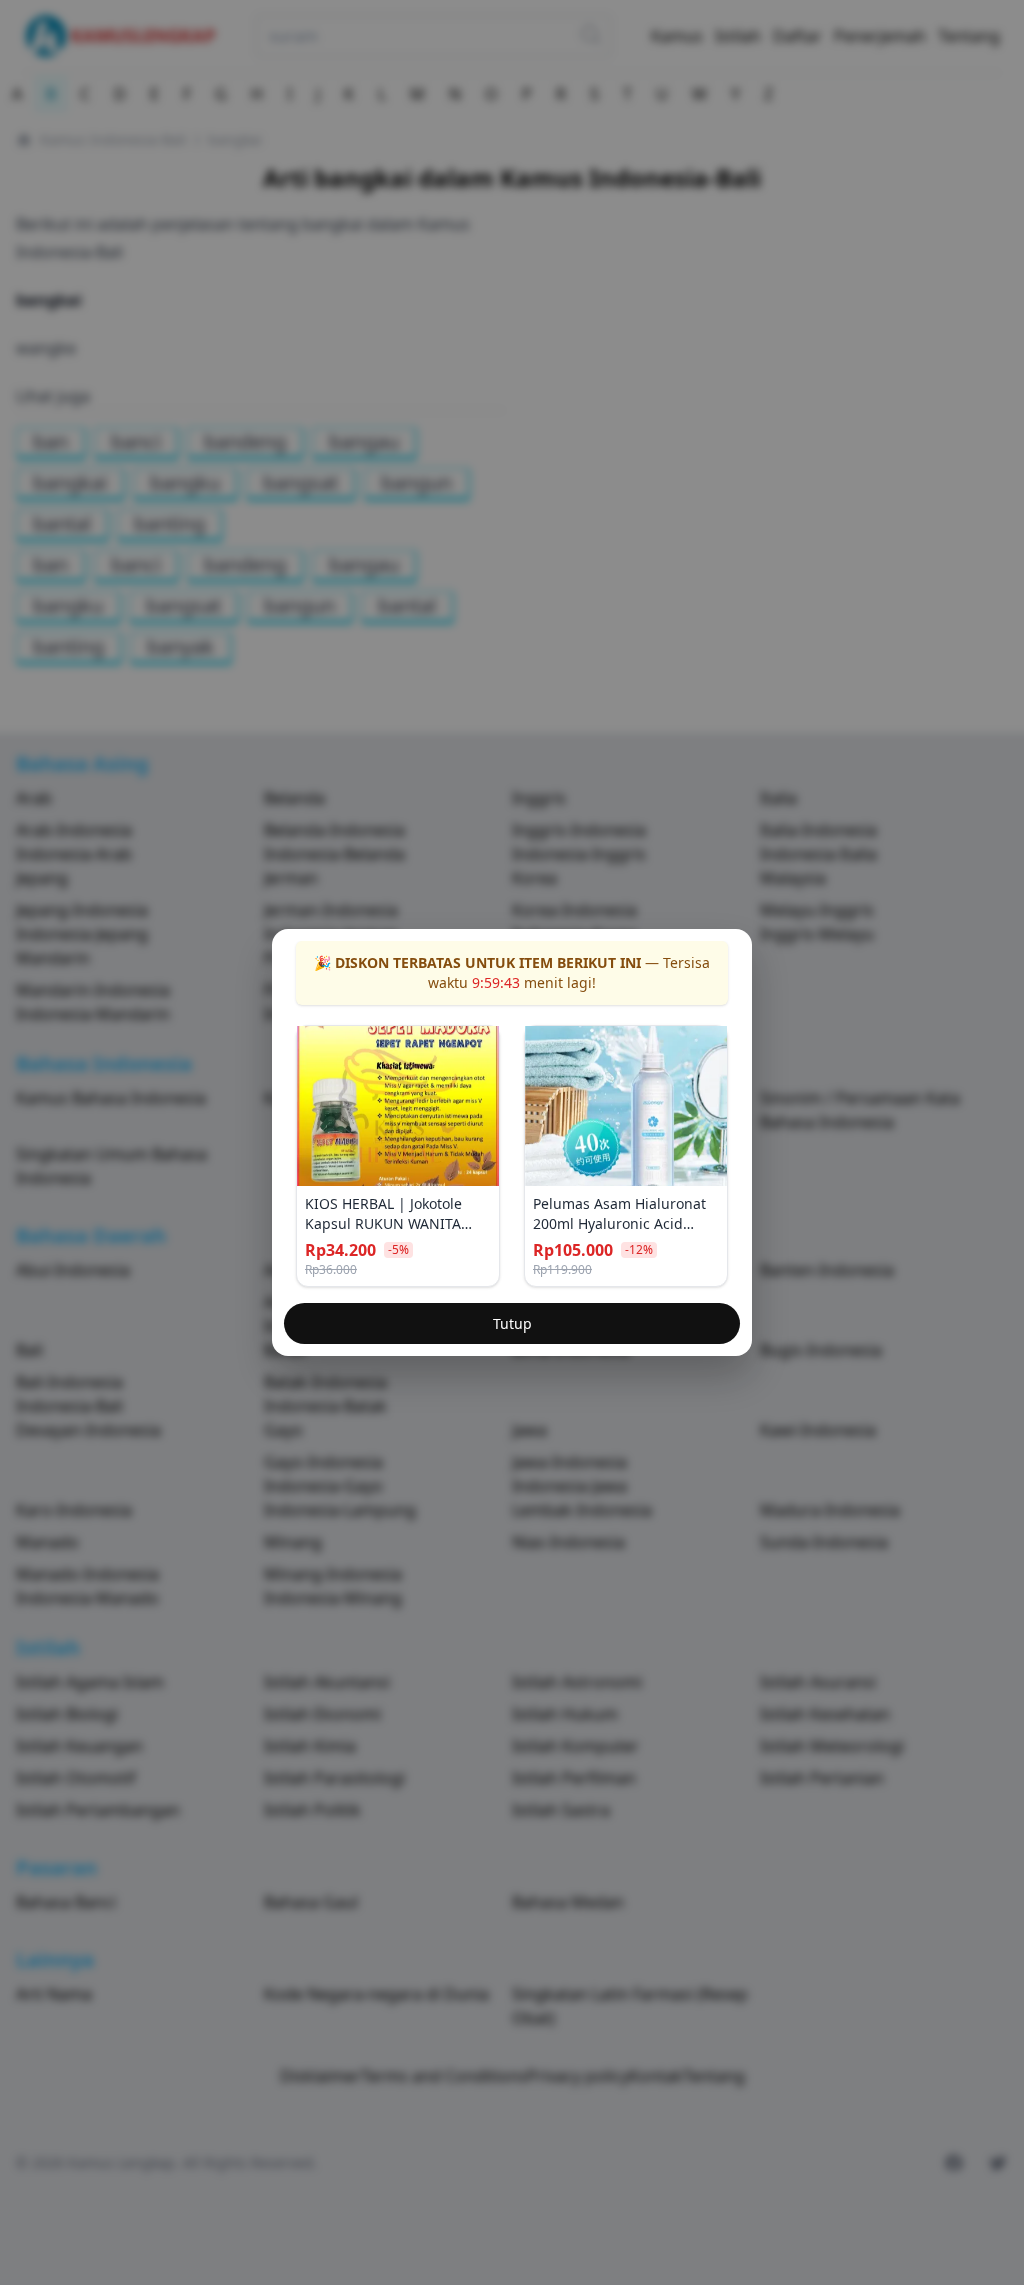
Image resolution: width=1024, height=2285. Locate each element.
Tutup (512, 1323)
